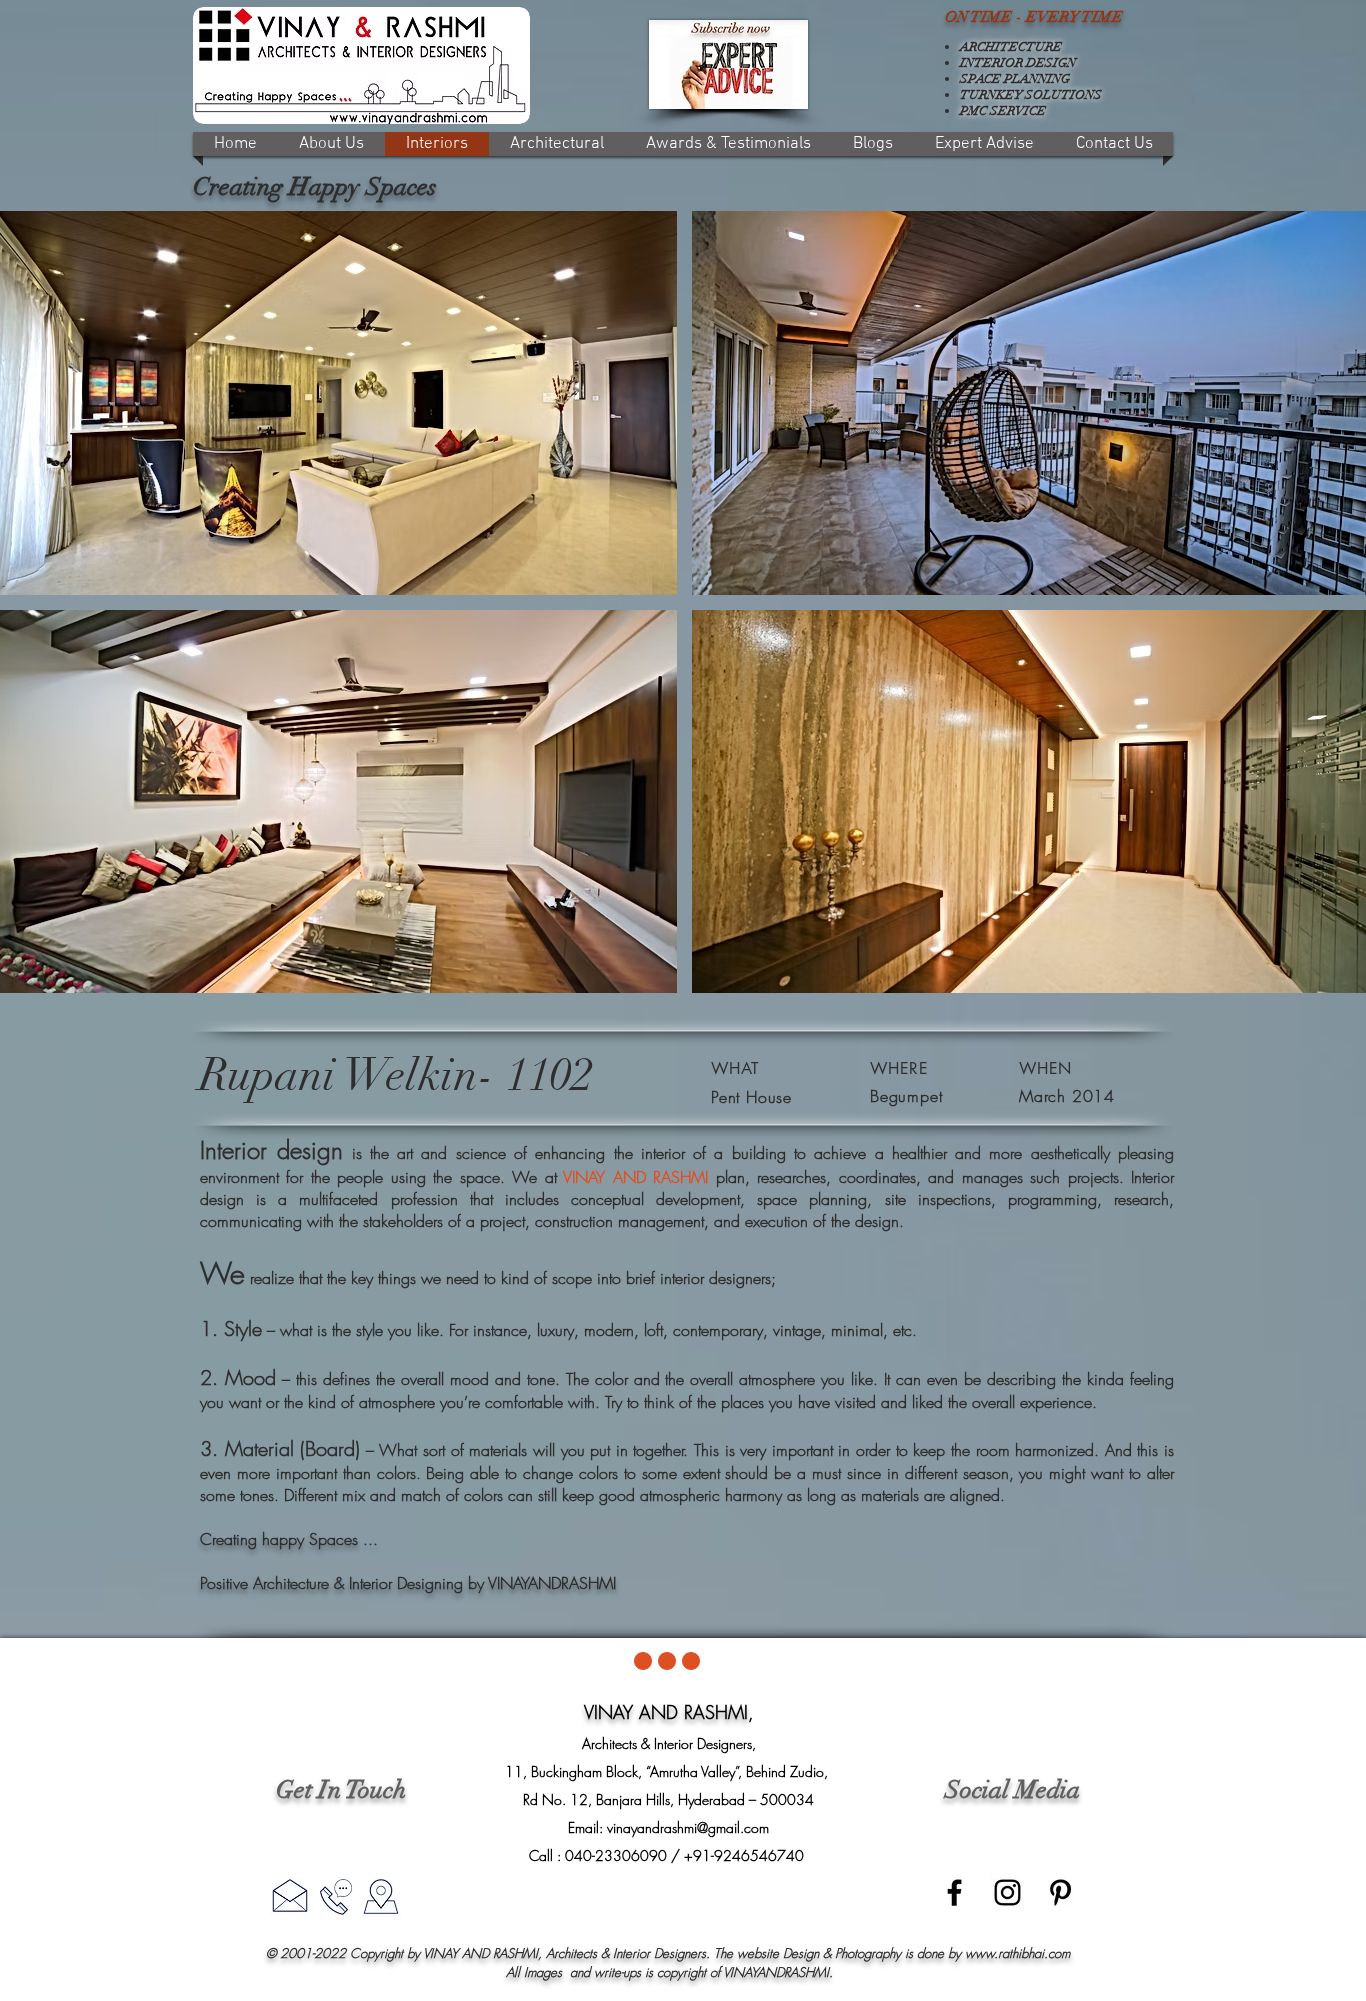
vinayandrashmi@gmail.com (688, 1827)
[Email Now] (290, 1895)
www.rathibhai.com (1017, 1953)
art (405, 1153)
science (481, 1153)
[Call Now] (336, 1897)
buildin (754, 1153)
